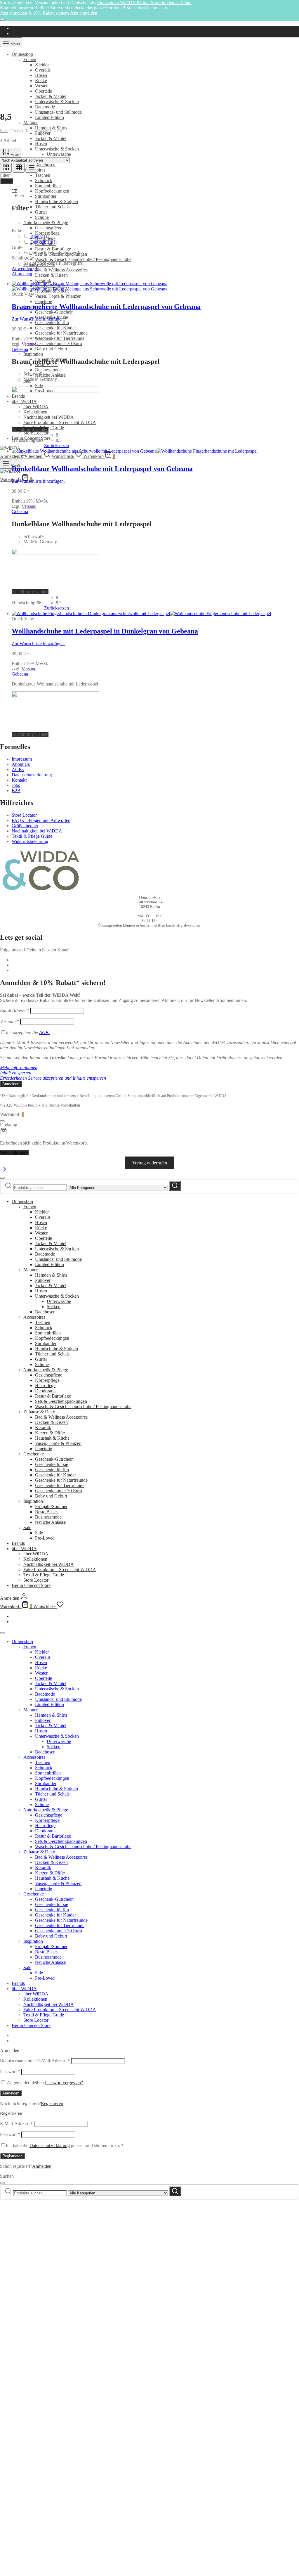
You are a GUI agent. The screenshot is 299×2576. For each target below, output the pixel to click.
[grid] (6, 168)
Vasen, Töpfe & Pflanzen (58, 296)
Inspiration (33, 354)
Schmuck (44, 180)
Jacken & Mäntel (51, 96)
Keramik (43, 280)
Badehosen (45, 165)
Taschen (43, 175)
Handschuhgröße (28, 440)
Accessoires (34, 1317)
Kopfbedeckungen (52, 1338)
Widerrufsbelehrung (30, 841)
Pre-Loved (45, 1538)
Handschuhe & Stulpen (57, 201)
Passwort (10, 2072)
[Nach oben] (4, 1171)
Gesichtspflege (49, 228)
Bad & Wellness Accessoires (61, 270)
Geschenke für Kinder (55, 328)
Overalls (43, 70)
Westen (42, 86)
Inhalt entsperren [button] (16, 1073)
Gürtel (41, 212)
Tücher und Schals (52, 207)
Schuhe (42, 217)
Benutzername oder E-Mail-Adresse (35, 2061)
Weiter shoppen (14, 1153)
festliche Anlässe (50, 375)
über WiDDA (24, 1548)
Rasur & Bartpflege (53, 249)
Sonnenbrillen (48, 186)
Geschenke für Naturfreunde (61, 333)
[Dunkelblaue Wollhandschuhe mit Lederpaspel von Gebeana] (135, 451)
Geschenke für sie (52, 1464)
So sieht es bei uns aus (147, 8)
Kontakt (19, 780)
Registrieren (52, 2103)
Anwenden (25, 268)
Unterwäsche (59, 154)
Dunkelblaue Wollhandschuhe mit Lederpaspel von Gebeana (102, 469)
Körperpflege (47, 1380)
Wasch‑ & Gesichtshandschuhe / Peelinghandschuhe (83, 259)
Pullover (43, 1280)
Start (4, 131)
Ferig (7, 181)
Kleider (42, 65)
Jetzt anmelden (84, 13)
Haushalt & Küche (52, 1438)
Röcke (41, 81)
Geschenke (34, 1454)
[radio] (62, 435)
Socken (54, 1307)
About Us (21, 764)
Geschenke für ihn (52, 322)
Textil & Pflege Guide (32, 836)
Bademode (45, 107)
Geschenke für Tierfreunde (60, 338)
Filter (14, 154)
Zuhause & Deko (39, 1412)
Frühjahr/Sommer (51, 1506)
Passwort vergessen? (64, 2083)
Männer (31, 123)
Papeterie (44, 301)
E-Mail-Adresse (16, 2124)
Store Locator (36, 433)
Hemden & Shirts (51, 128)
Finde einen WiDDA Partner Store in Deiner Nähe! (144, 2)
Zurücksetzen (57, 445)
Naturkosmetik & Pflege (46, 223)
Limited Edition (49, 117)
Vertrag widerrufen (150, 1163)
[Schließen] (2, 20)
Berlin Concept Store (31, 1585)
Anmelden (11, 2093)
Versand (29, 344)
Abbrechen (22, 274)
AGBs (18, 769)
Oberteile (44, 91)
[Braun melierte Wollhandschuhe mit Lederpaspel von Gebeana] (89, 286)
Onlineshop (22, 54)
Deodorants (46, 1391)
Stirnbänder (46, 196)
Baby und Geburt (51, 349)
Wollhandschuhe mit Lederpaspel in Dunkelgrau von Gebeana (105, 631)
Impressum (22, 759)
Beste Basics (47, 1512)
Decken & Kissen (51, 275)
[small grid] (19, 168)
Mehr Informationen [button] (19, 1068)
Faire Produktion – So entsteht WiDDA (60, 422)
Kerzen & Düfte (50, 1433)
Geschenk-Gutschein (54, 312)
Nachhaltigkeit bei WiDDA (37, 831)
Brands (18, 1543)
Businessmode (48, 370)
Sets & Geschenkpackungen (61, 1401)
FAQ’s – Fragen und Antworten (41, 820)
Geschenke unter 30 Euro (59, 343)
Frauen (30, 59)
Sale (39, 386)
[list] (32, 168)
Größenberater (25, 826)
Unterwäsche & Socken (57, 102)
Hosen (41, 75)
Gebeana (20, 349)
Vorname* (9, 1021)
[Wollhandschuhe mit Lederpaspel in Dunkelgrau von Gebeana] (141, 613)
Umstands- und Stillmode (58, 112)
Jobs (16, 785)
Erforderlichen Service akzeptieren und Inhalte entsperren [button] (53, 1078)
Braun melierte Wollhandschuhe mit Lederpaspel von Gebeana (106, 307)
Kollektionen (35, 1559)
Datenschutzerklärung (32, 775)
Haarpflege (45, 1385)
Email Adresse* (14, 1011)
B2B (16, 791)
